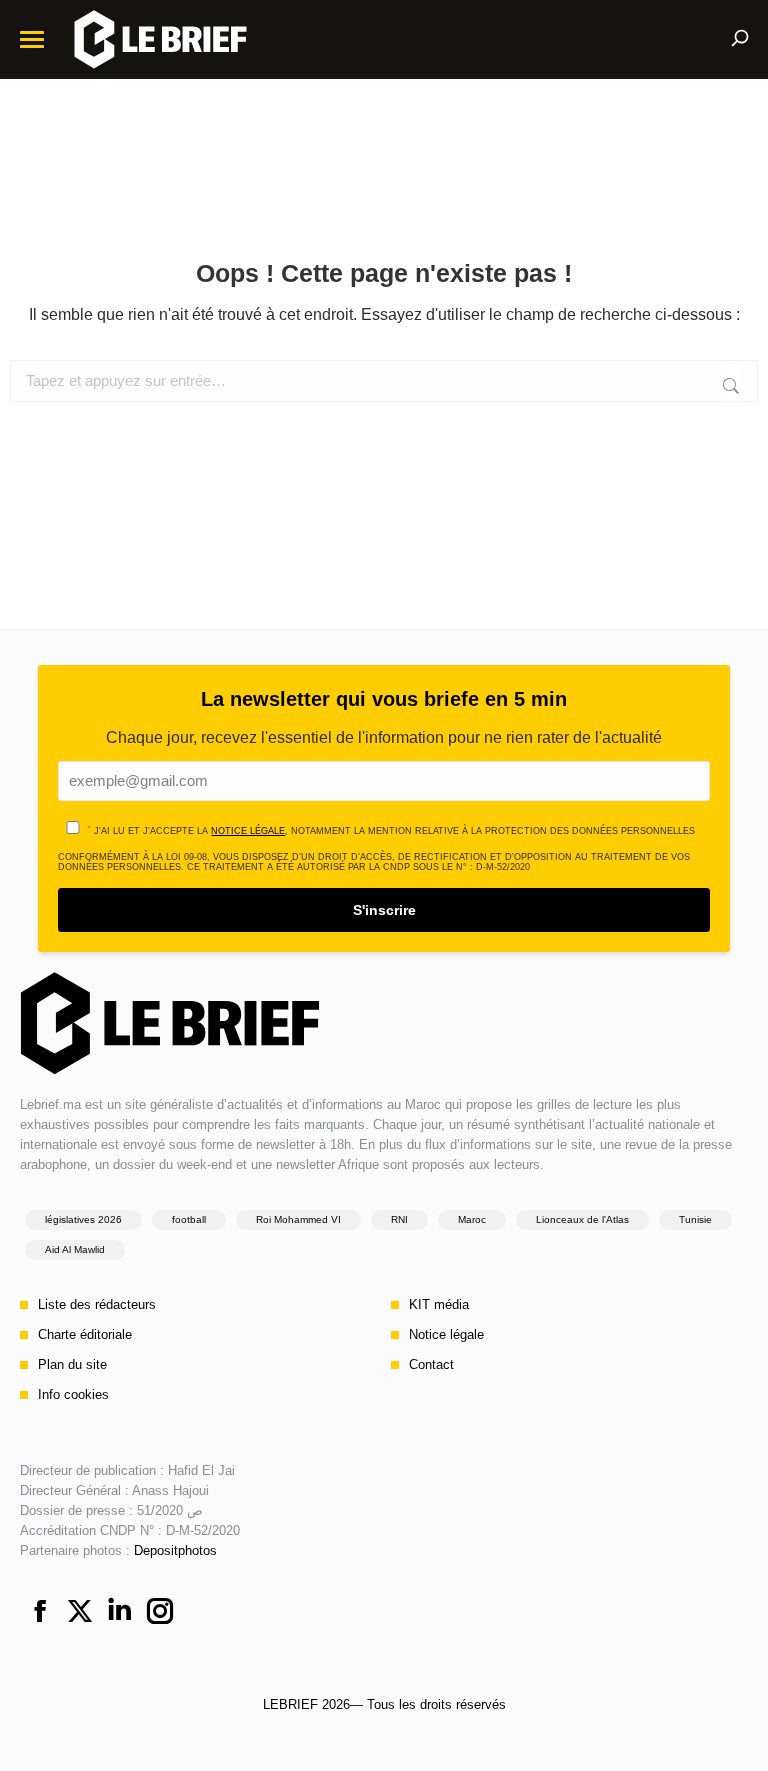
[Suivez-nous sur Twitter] (80, 1613)
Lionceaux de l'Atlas (582, 1219)
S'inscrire (384, 910)
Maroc (472, 1219)
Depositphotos (175, 1550)
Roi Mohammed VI (298, 1219)
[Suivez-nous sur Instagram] (160, 1613)
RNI (399, 1219)
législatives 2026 (83, 1219)
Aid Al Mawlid (75, 1249)
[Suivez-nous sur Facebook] (40, 1613)
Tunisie (695, 1219)
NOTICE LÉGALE (248, 831)
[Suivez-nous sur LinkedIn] (120, 1613)
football (189, 1219)
